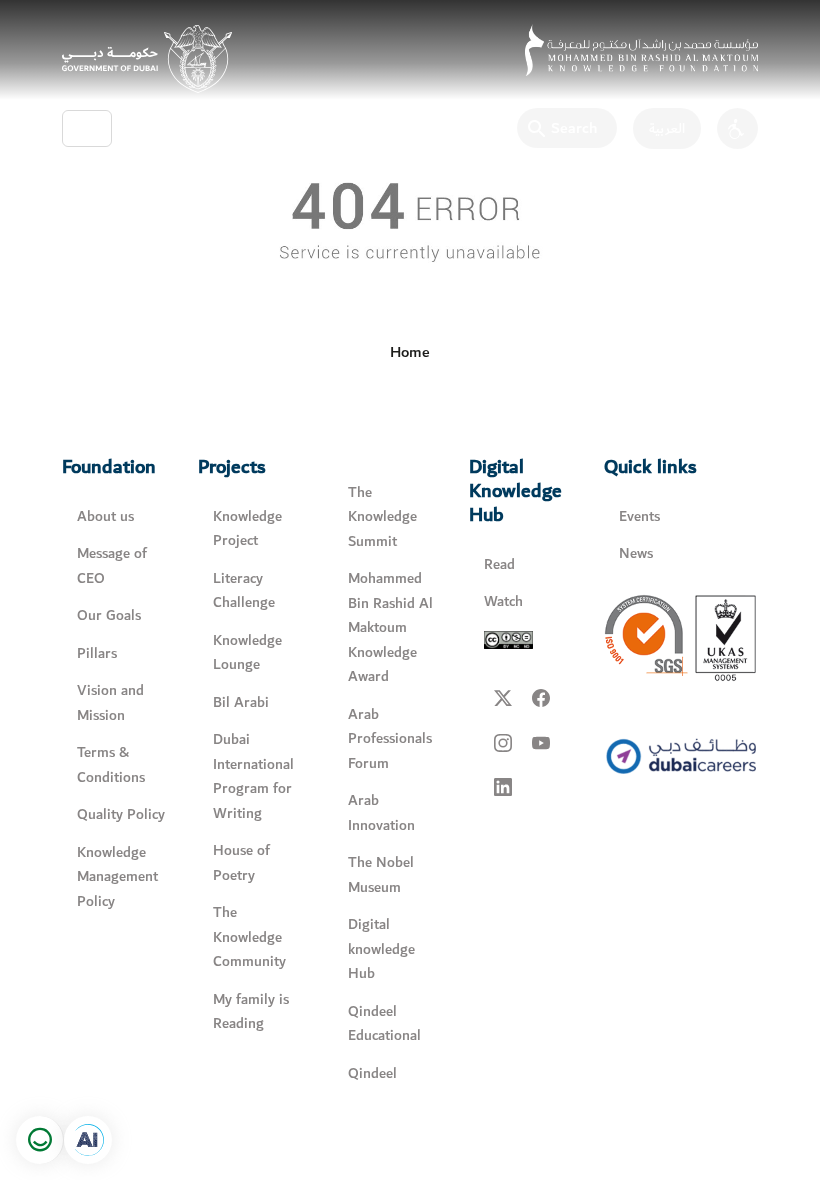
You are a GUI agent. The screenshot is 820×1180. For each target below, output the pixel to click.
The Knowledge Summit (382, 517)
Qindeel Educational (384, 1024)
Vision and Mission (110, 703)
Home (410, 352)
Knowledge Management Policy (117, 877)
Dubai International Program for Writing (253, 776)
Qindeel (372, 1073)
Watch (503, 601)
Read (499, 564)
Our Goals (109, 615)
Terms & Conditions (111, 765)
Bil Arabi (241, 702)
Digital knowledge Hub (381, 949)
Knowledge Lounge (247, 653)
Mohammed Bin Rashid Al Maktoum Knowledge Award (390, 627)
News (636, 553)
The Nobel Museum (381, 875)
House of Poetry (241, 863)
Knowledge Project (247, 529)
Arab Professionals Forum (390, 739)
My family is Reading (251, 1012)
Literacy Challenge (244, 591)
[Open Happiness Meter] (40, 1140)
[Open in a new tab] (88, 1140)
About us (105, 516)
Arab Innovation (381, 813)
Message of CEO (112, 566)
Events (639, 516)
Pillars (97, 653)
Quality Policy (121, 814)
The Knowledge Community (249, 937)
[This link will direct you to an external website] (147, 59)
